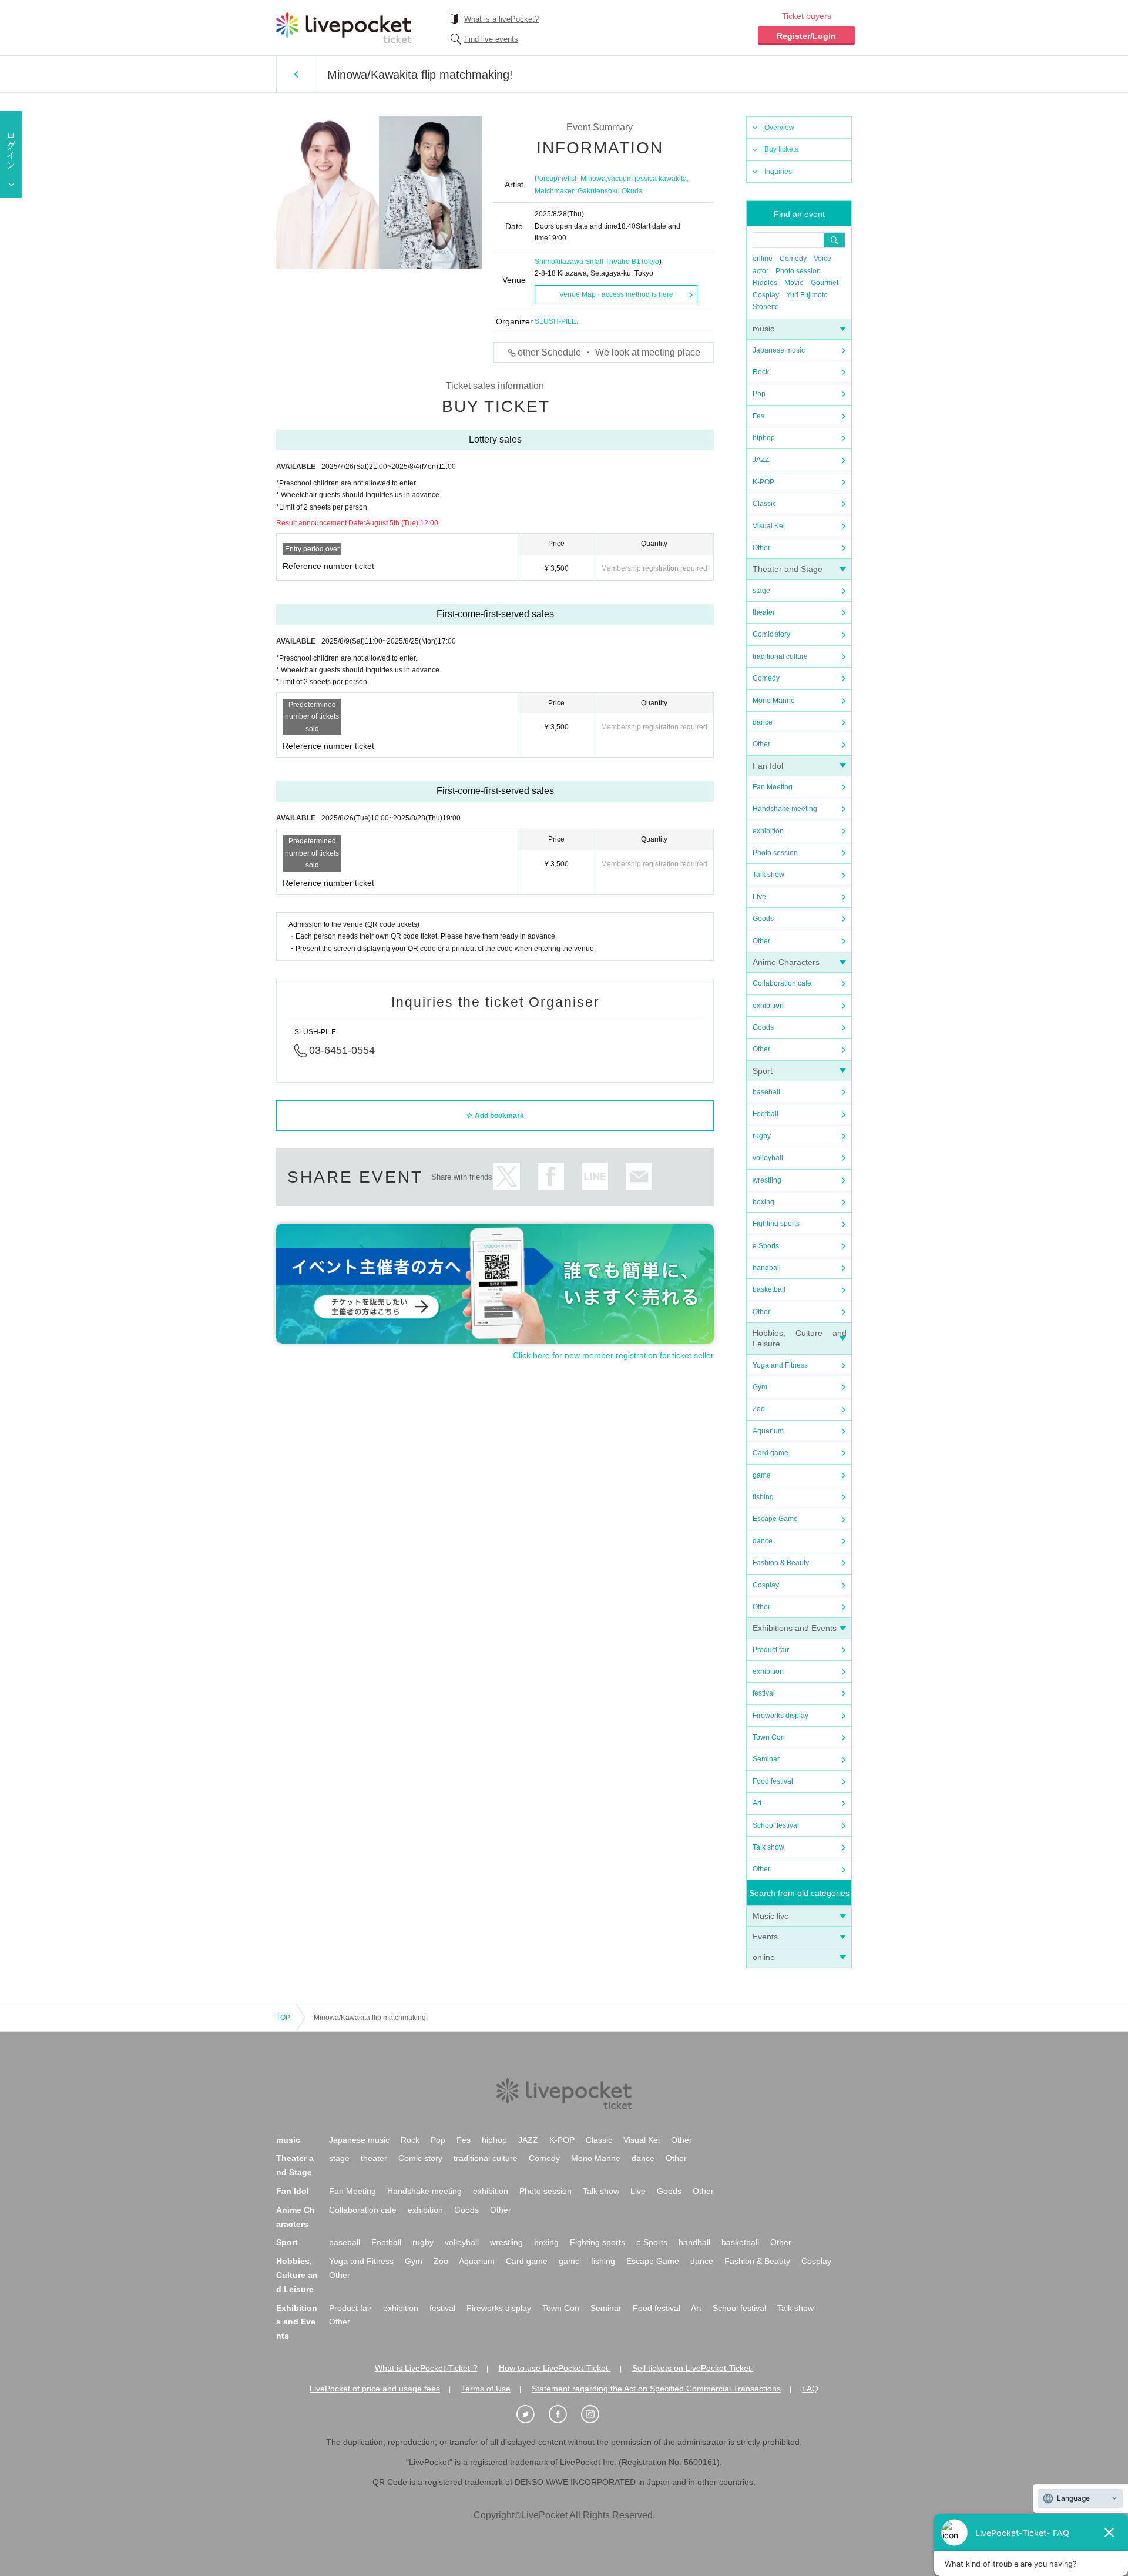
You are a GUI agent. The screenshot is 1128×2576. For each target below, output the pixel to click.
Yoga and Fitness (780, 1365)
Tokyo (650, 262)
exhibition (768, 831)
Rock (761, 372)
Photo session (798, 271)
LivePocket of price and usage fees (375, 2389)
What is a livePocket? (501, 19)
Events (765, 1937)
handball (767, 1268)
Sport (763, 1071)
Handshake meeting (785, 809)
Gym (760, 1387)
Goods (763, 919)
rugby (762, 1136)
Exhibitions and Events (795, 1628)
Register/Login (806, 36)
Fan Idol (768, 766)
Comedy (793, 259)
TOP (283, 2018)
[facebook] (564, 2414)
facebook (551, 1176)
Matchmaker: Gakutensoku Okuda (589, 191)
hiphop (764, 438)
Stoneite (766, 307)
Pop (759, 394)
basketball (769, 1289)
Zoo (759, 1409)
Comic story (771, 634)
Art (757, 1803)
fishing (763, 1497)
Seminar (766, 1759)
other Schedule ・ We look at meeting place (609, 352)
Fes (758, 416)
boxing (763, 1202)
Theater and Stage (788, 569)
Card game (771, 1453)
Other (761, 548)
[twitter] (532, 2414)
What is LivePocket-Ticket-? (426, 2368)
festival (764, 1693)
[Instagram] (596, 2414)
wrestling (767, 1180)
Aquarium (768, 1431)
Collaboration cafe (782, 983)
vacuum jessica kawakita (647, 179)
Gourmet (825, 283)
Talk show (768, 875)
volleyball (768, 1158)
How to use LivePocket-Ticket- (555, 2368)
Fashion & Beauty (781, 1563)
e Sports (766, 1246)
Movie (794, 283)
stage (761, 591)
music (763, 329)
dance (763, 722)
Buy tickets (781, 149)
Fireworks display (780, 1716)
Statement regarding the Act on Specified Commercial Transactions (656, 2389)
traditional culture (780, 656)
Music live (771, 1916)
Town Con (769, 1737)
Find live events (491, 39)
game (762, 1475)
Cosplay (766, 295)
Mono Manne (774, 701)
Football (766, 1114)
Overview (779, 128)
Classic (764, 504)
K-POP (763, 482)
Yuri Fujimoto (807, 295)
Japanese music (779, 350)
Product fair (771, 1650)
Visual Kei (769, 526)
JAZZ (761, 460)
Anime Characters (786, 962)
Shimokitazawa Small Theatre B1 (587, 262)
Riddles (765, 283)
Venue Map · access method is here (616, 294)
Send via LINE (595, 1176)
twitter (507, 1176)
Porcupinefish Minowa (570, 179)
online (763, 259)
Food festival (773, 1781)
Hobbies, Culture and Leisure (297, 2275)
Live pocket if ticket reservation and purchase (344, 28)
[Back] (296, 74)
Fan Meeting (773, 787)
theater (764, 612)
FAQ (810, 2389)
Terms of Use (486, 2389)
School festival (776, 1825)
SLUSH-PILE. (556, 321)
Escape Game (775, 1519)
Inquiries (778, 172)
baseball (766, 1092)
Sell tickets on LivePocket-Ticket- (693, 2368)
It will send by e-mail (639, 1176)
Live (759, 897)
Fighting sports (776, 1224)
